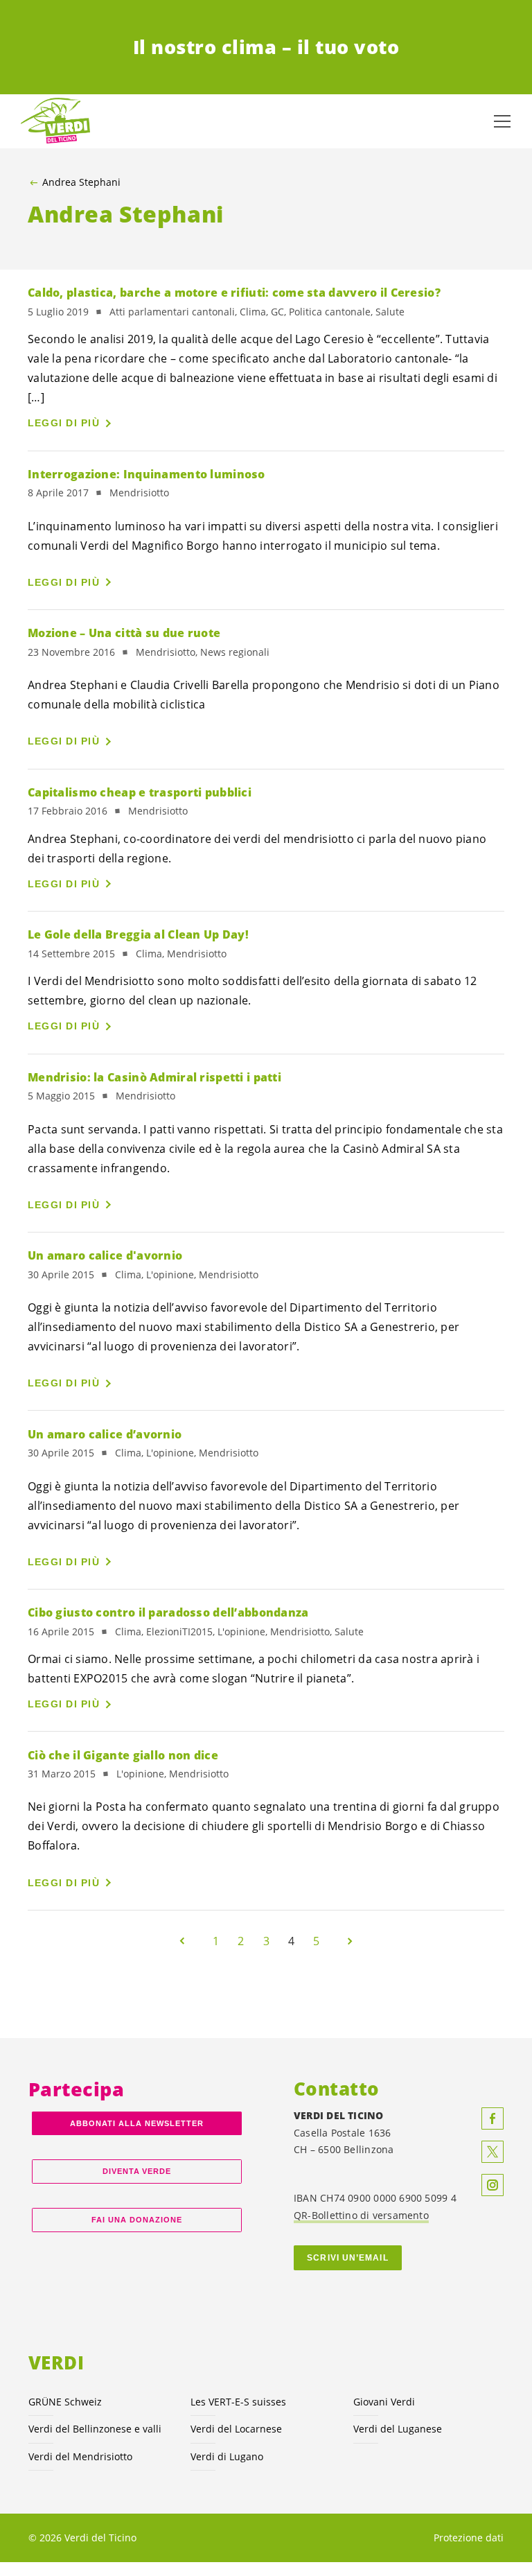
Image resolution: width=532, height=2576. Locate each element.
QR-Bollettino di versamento (361, 2215)
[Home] (55, 121)
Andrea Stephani (81, 182)
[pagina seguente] (350, 1941)
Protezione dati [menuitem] (469, 2538)
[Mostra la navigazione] (502, 121)
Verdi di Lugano (227, 2456)
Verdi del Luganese (398, 2429)
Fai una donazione (137, 2220)
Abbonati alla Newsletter (136, 2123)
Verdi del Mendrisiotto (80, 2456)
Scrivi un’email (347, 2258)
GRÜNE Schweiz (65, 2402)
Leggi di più (64, 423)
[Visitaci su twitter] (493, 2152)
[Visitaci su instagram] (493, 2185)
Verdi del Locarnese (236, 2429)
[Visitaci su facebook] (493, 2118)
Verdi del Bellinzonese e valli (95, 2429)
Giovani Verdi (384, 2402)
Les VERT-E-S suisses (238, 2402)
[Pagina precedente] (182, 1941)
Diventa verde (137, 2171)
